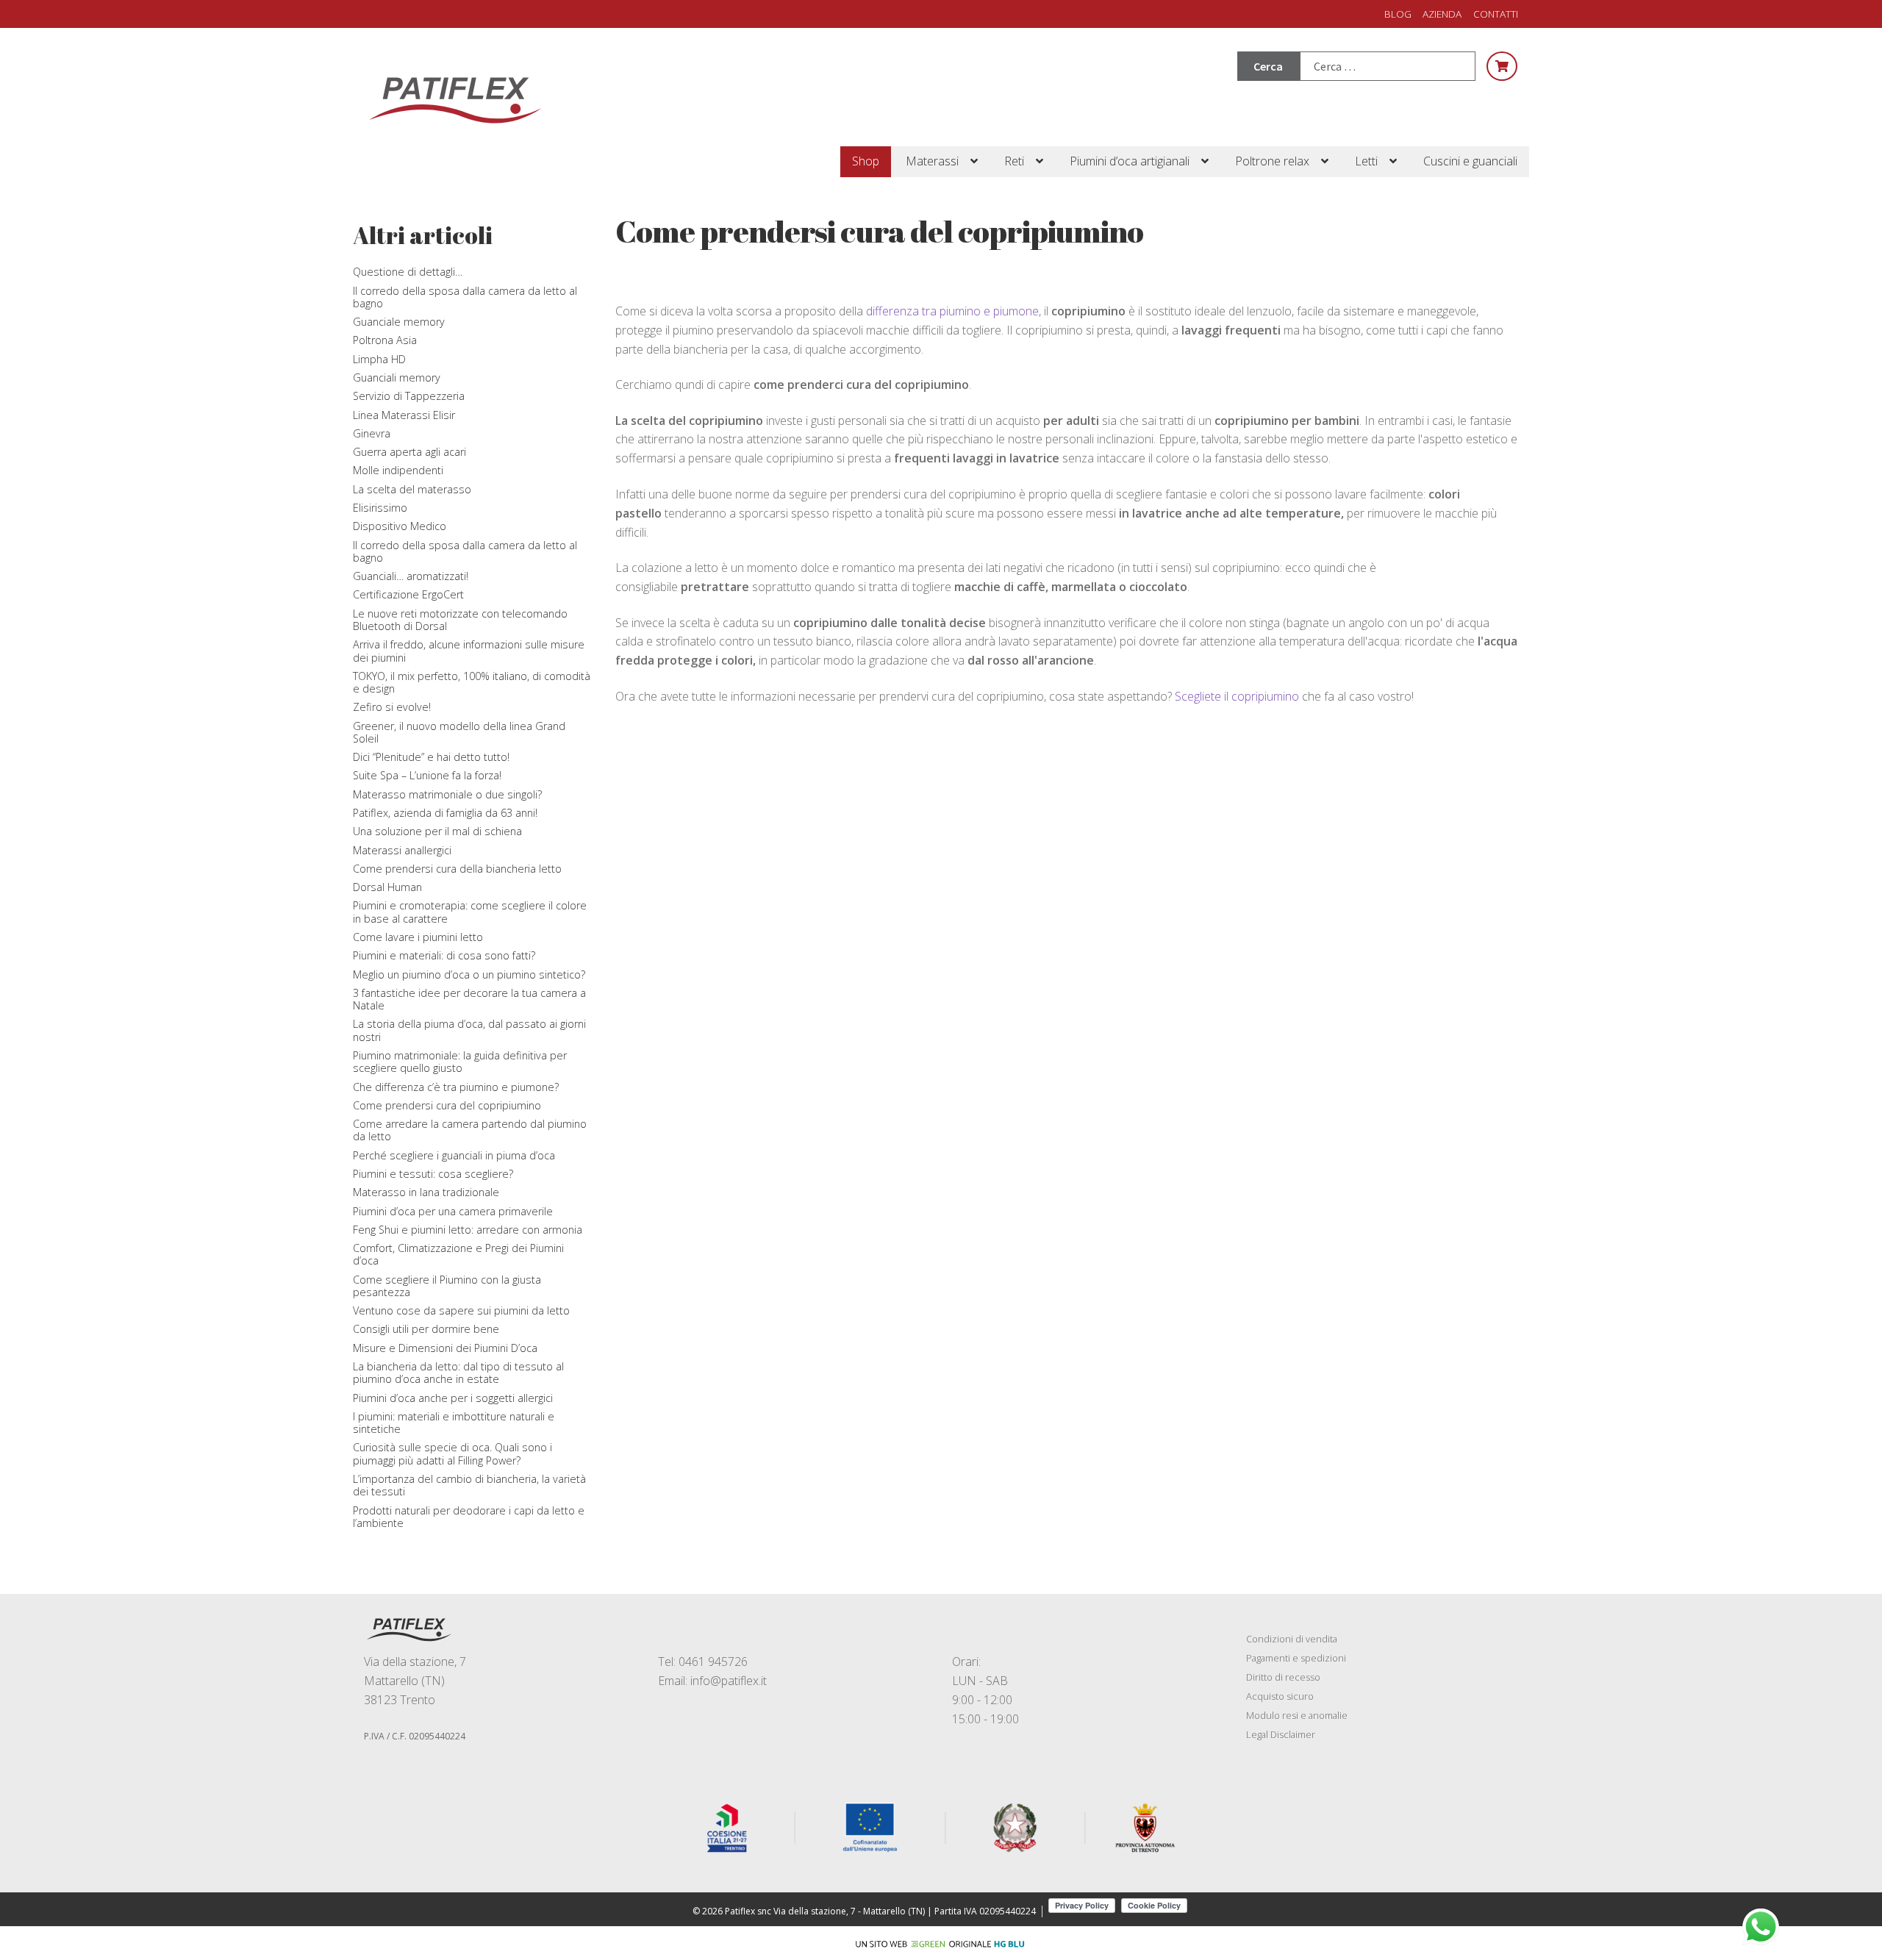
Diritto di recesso (1283, 1677)
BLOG (1398, 14)
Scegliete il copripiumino (1237, 696)
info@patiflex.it (729, 1681)
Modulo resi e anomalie (1297, 1715)
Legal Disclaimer (1281, 1734)
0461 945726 (713, 1662)
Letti (1366, 161)
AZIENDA (1442, 14)
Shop (866, 161)
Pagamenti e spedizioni (1296, 1658)
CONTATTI (1496, 14)
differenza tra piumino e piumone (952, 311)
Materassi (932, 161)
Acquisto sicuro (1280, 1696)
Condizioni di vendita (1292, 1639)
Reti (1014, 161)
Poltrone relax (1272, 161)
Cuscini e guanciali (1470, 161)
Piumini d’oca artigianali (1130, 161)
